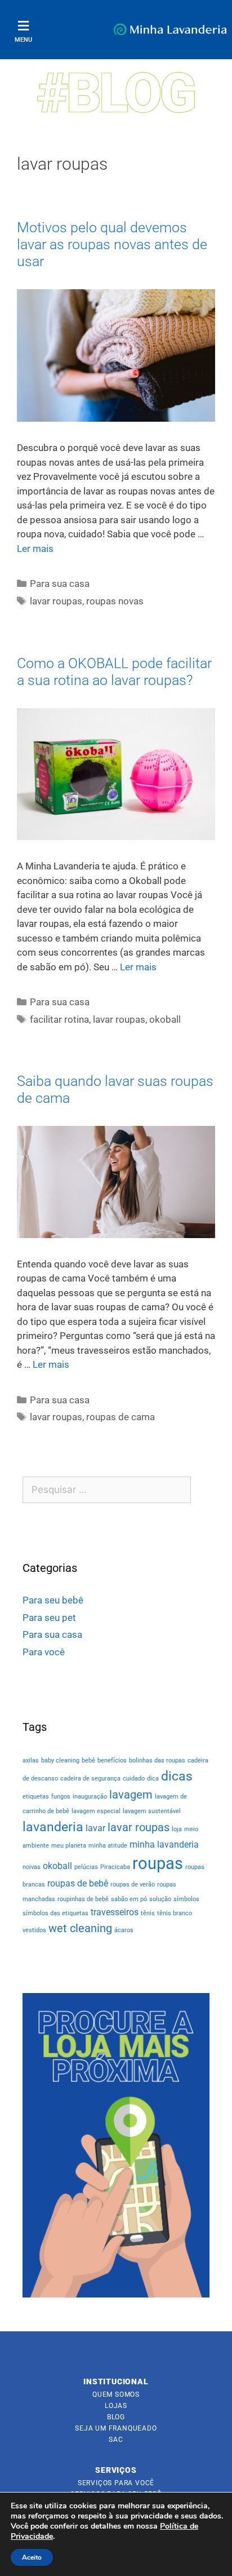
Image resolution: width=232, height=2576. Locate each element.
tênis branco (175, 1913)
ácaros (124, 1930)
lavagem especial (96, 1811)
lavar (95, 1828)
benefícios (112, 1760)
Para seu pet (49, 1618)
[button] (23, 26)
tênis (148, 1913)
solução (160, 1899)
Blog (116, 2417)
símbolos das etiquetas (55, 1913)
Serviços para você (116, 2483)
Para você (44, 1652)
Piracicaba (115, 1867)
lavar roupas (56, 601)
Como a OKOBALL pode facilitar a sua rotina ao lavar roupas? (114, 672)
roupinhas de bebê (83, 1899)
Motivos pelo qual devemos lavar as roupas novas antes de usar (112, 244)
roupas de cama (121, 1417)
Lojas (116, 2406)
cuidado (134, 1779)
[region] (116, 2145)
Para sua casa (60, 584)
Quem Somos (116, 2394)
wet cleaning (80, 1928)
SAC (116, 2440)
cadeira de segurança (90, 1779)
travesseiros (115, 1912)
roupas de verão (133, 1884)
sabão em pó (129, 1899)
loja (177, 1829)
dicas (177, 1776)
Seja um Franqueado (116, 2428)
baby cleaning (60, 1760)
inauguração (90, 1797)
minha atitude (108, 1846)
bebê (88, 1760)
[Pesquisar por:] (107, 1490)
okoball (165, 1019)
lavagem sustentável (152, 1811)
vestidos (34, 1930)
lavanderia (53, 1827)
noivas (32, 1867)
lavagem (131, 1795)
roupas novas (115, 601)
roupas (158, 1863)
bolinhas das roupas (157, 1760)
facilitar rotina (59, 1019)
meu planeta (69, 1846)
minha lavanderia (164, 1844)
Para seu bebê (53, 1600)
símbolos (186, 1899)
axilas (31, 1760)
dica (153, 1779)
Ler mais (35, 549)
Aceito (32, 2557)
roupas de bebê (78, 1883)
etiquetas (36, 1797)
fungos (61, 1797)
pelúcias (86, 1867)
